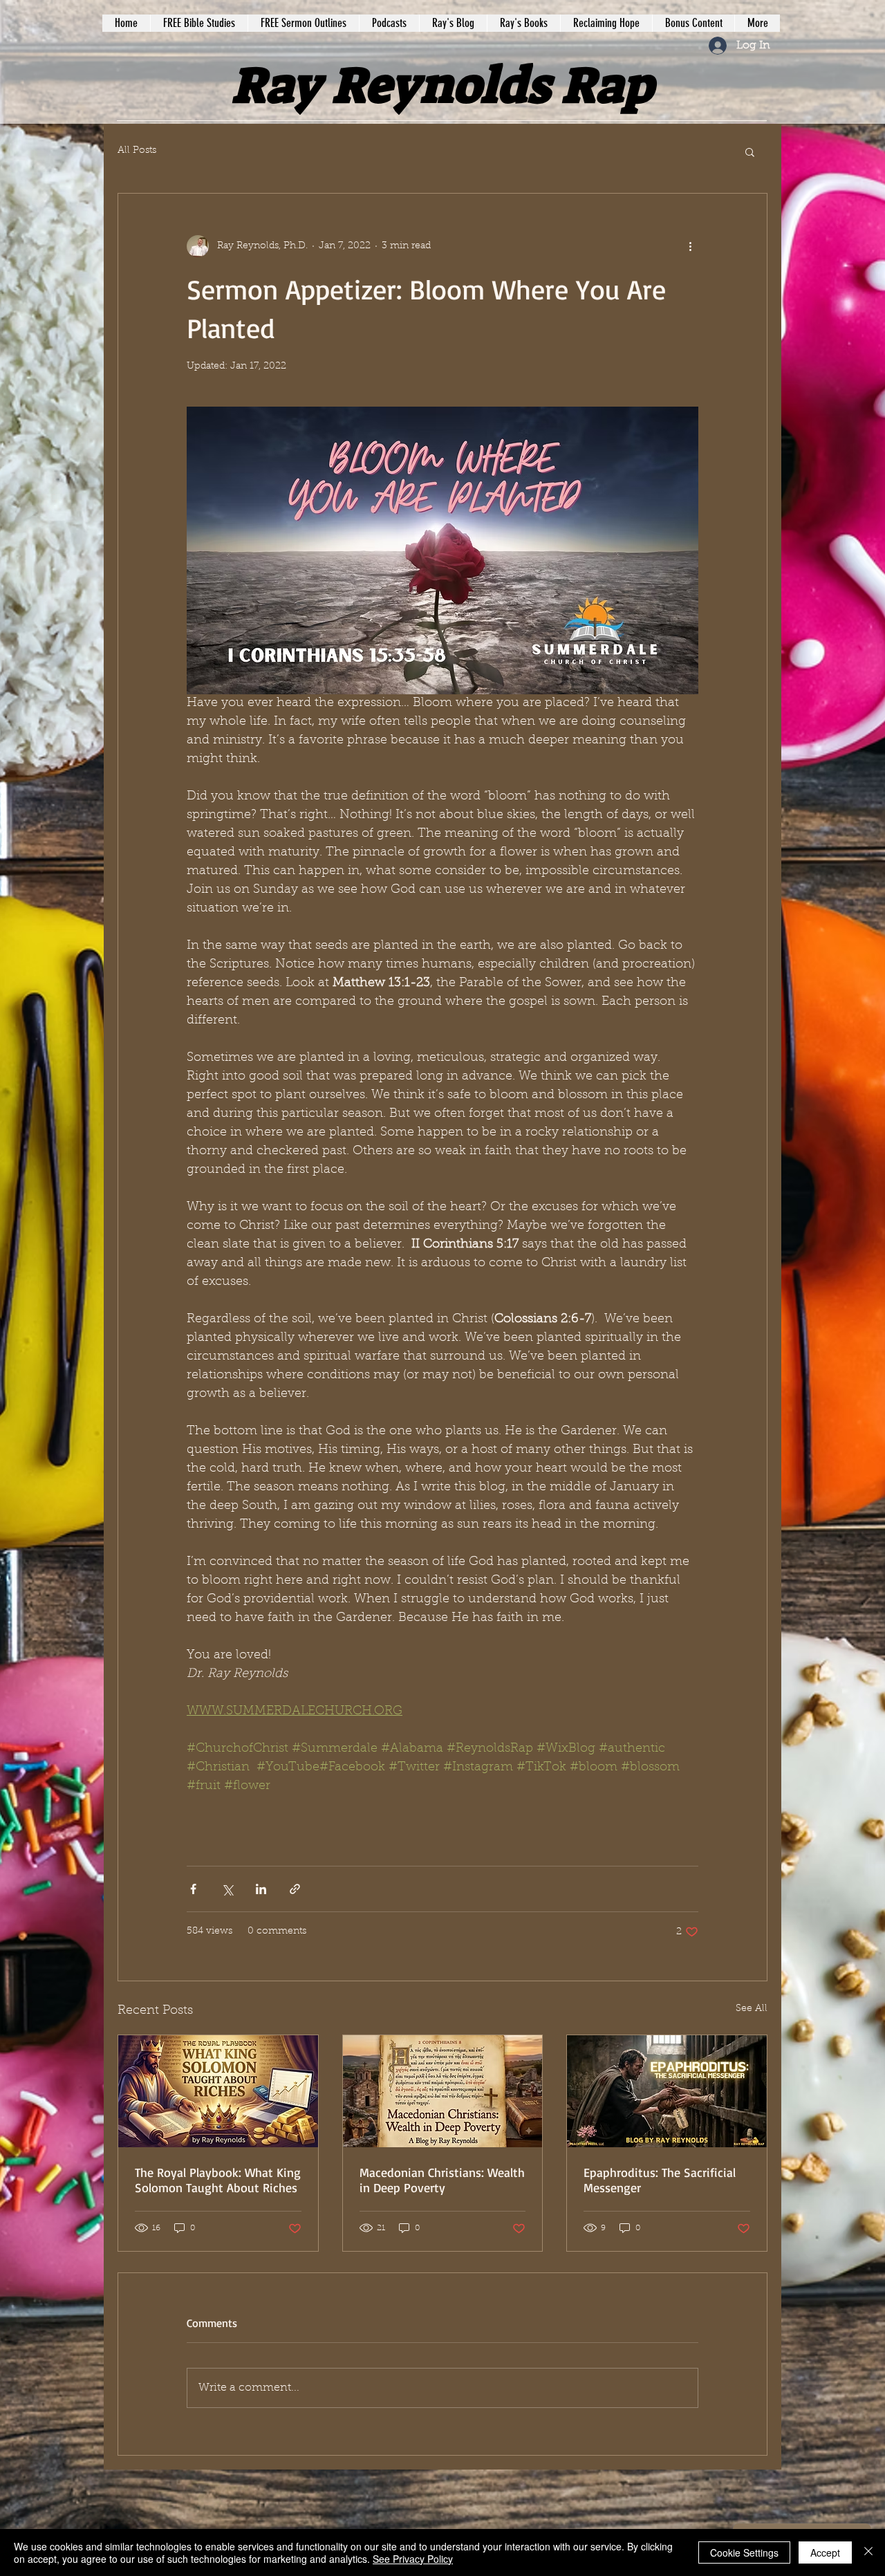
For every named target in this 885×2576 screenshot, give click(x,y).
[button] (750, 151)
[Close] (868, 2552)
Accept (825, 2552)
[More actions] (690, 246)
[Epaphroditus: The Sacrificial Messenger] (667, 2091)
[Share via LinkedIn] (261, 1889)
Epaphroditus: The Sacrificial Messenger (660, 2180)
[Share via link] (295, 1889)
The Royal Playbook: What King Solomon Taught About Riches (218, 2180)
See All (752, 2009)
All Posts (137, 151)
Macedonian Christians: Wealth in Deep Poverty (442, 2180)
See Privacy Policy (413, 2559)
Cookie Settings (744, 2552)
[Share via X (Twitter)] (227, 1889)
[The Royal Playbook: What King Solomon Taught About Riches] (218, 2091)
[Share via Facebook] (193, 1889)
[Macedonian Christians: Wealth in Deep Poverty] (443, 2091)
